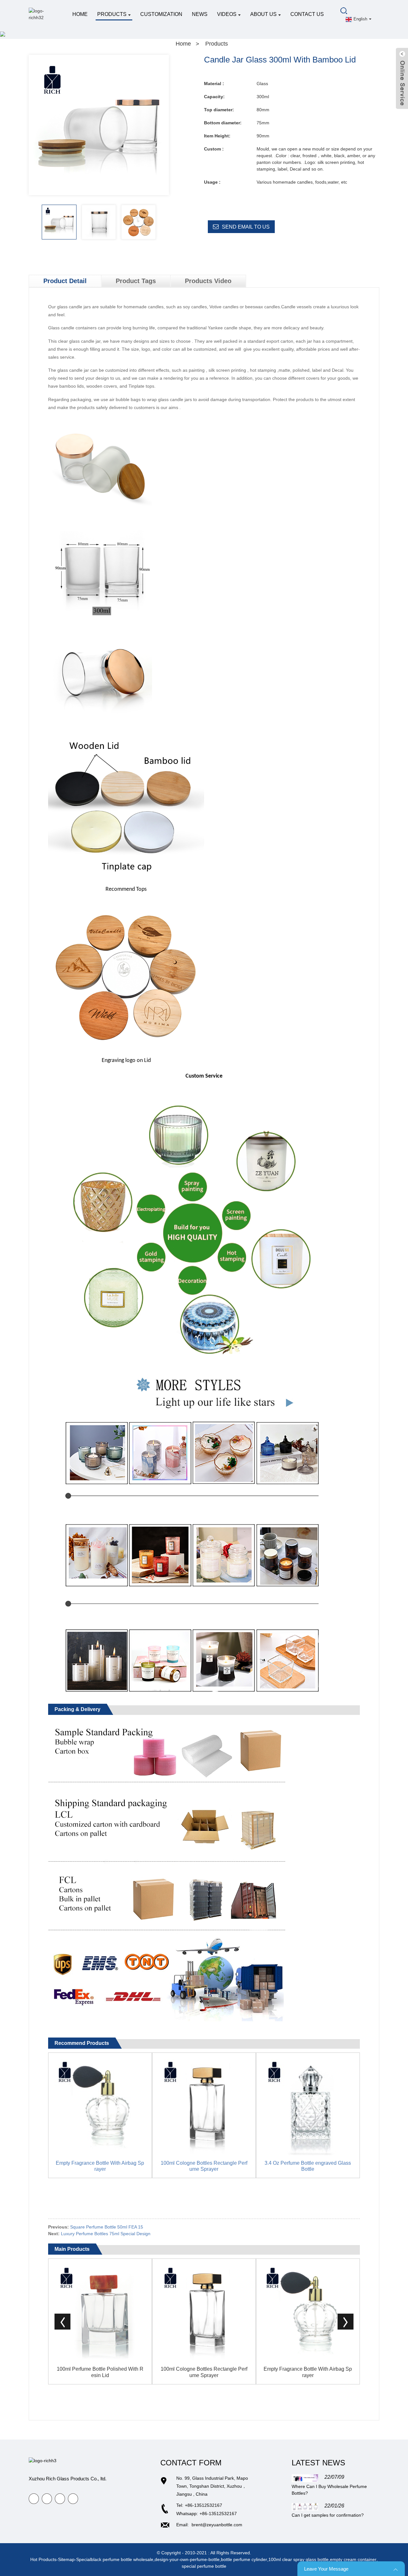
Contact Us (307, 14)
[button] (164, 225)
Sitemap (66, 2559)
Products (112, 14)
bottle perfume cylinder (244, 2559)
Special (84, 2559)
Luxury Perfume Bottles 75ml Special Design (106, 2234)
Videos (227, 14)
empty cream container (353, 2559)
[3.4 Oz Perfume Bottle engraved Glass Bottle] (308, 2104)
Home (80, 14)
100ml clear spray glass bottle (299, 2559)
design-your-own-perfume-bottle (187, 2559)
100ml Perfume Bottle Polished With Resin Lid (100, 2372)
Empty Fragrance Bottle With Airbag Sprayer (100, 2166)
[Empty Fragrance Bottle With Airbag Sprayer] (100, 2104)
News (200, 14)
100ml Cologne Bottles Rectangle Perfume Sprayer (204, 2166)
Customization (161, 14)
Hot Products (43, 2559)
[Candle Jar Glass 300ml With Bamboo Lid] (59, 222)
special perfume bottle (204, 2566)
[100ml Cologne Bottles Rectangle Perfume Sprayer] (204, 2104)
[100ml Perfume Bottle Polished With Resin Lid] (100, 2310)
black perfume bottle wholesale (122, 2559)
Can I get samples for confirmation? (328, 2515)
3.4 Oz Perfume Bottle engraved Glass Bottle (308, 2166)
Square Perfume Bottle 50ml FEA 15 (107, 2227)
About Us (263, 14)
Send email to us (246, 227)
